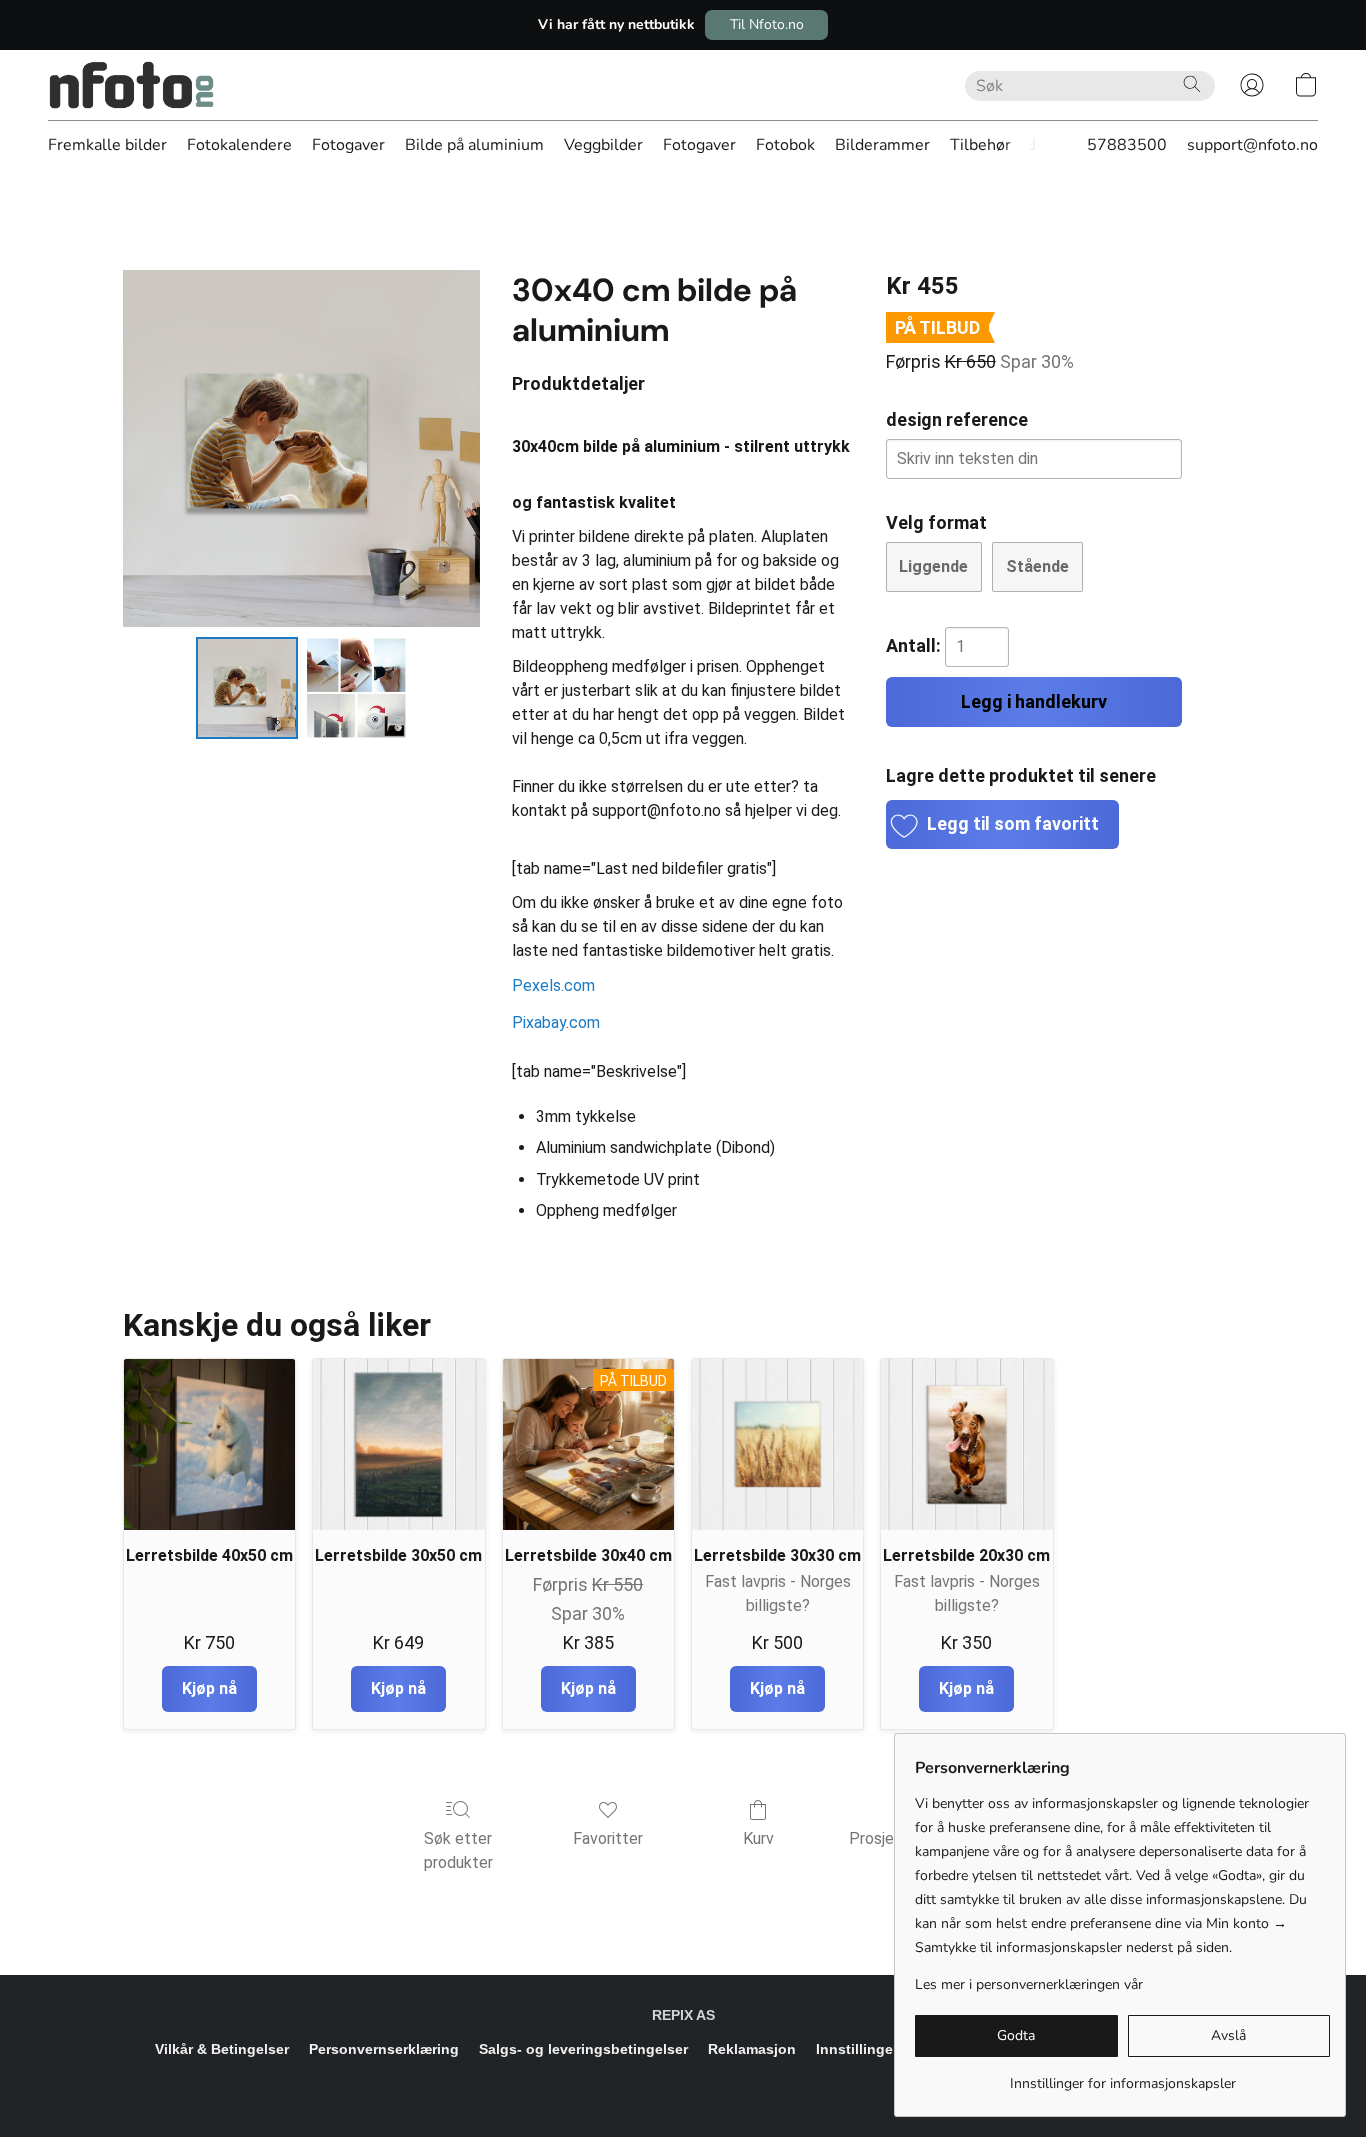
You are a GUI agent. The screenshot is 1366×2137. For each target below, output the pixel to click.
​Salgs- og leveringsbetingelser (583, 2049)
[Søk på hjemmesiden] (1192, 84)
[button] (766, 25)
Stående (1037, 566)
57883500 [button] (1127, 145)
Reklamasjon (752, 2049)
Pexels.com (553, 985)
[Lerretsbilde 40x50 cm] (209, 1444)
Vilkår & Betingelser (222, 2049)
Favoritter (608, 1838)
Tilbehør (980, 145)
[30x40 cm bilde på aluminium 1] (357, 688)
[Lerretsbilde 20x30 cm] (966, 1444)
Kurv (758, 1838)
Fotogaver (348, 145)
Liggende (933, 566)
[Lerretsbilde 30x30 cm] (777, 1444)
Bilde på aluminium (474, 145)
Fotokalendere (239, 145)
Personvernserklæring (384, 2049)
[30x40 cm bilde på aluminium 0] (247, 688)
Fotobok (785, 145)
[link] (1122, 2076)
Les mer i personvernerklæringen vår (1029, 1984)
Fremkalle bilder (107, 145)
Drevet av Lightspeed (683, 2083)
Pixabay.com (556, 1022)
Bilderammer (882, 145)
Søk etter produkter (458, 1850)
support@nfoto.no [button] (1252, 145)
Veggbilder (603, 145)
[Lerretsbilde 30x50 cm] (398, 1444)
